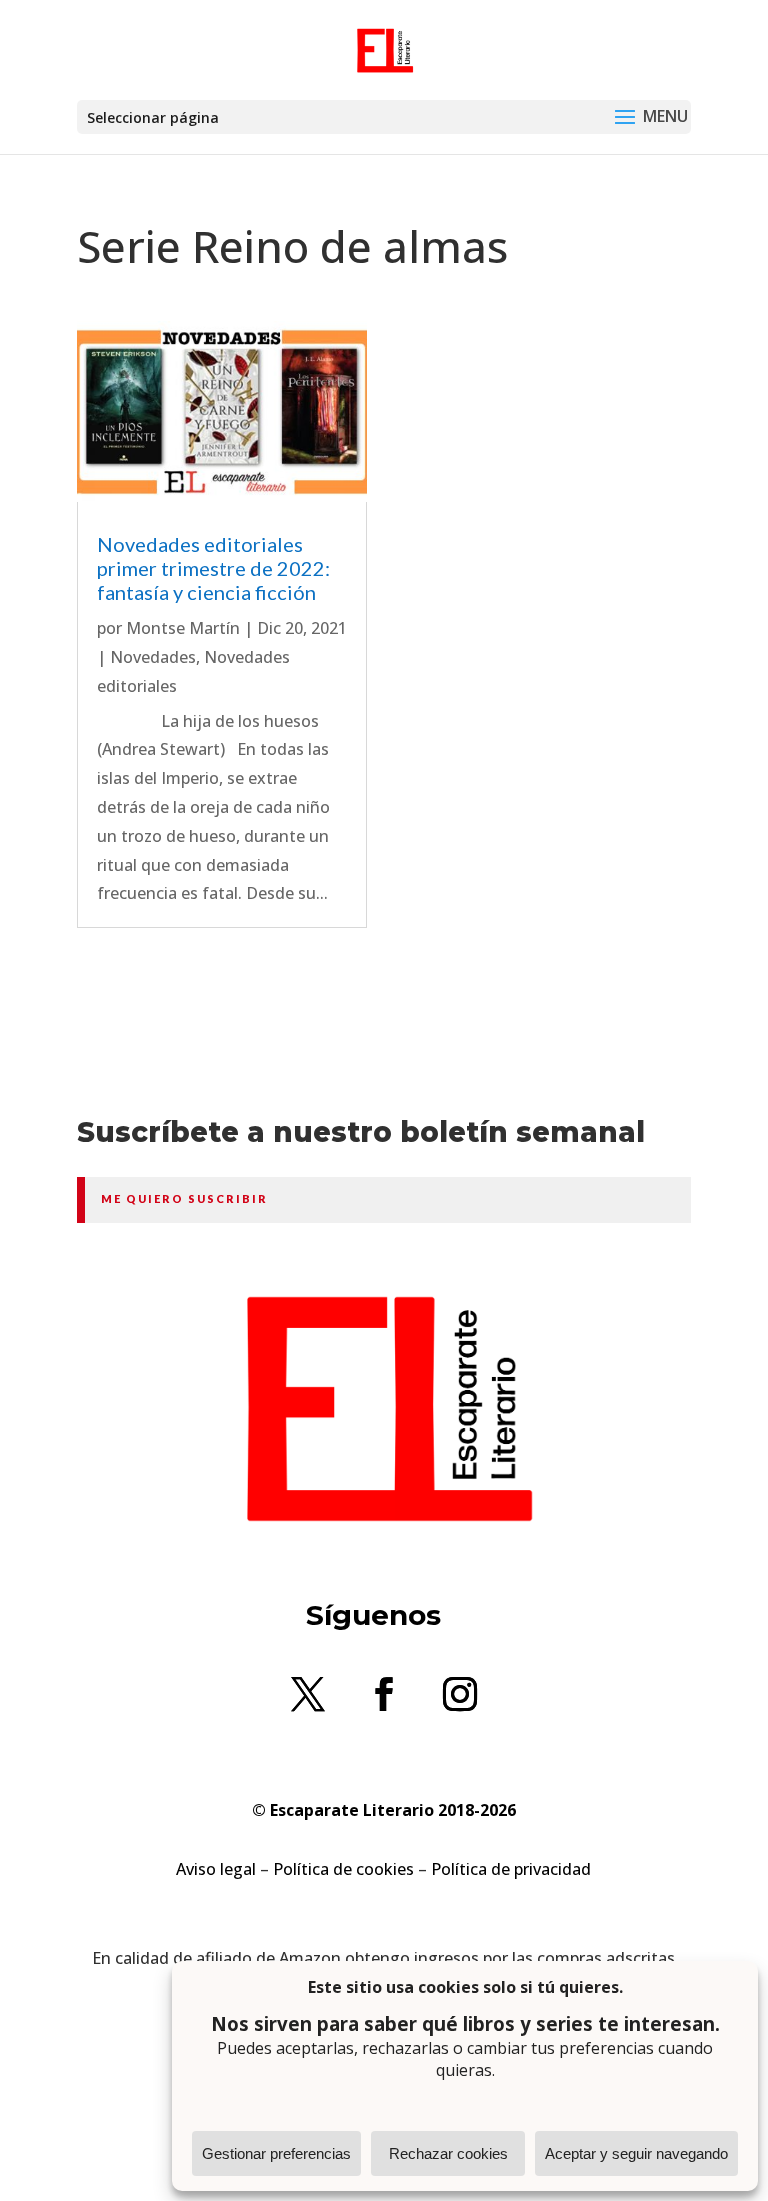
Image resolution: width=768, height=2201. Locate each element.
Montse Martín (183, 628)
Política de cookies (343, 1869)
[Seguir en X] (308, 1694)
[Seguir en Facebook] (384, 1694)
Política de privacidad (511, 1869)
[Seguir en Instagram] (460, 1694)
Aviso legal (216, 1869)
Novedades (153, 657)
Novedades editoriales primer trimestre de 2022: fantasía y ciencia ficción (213, 568)
